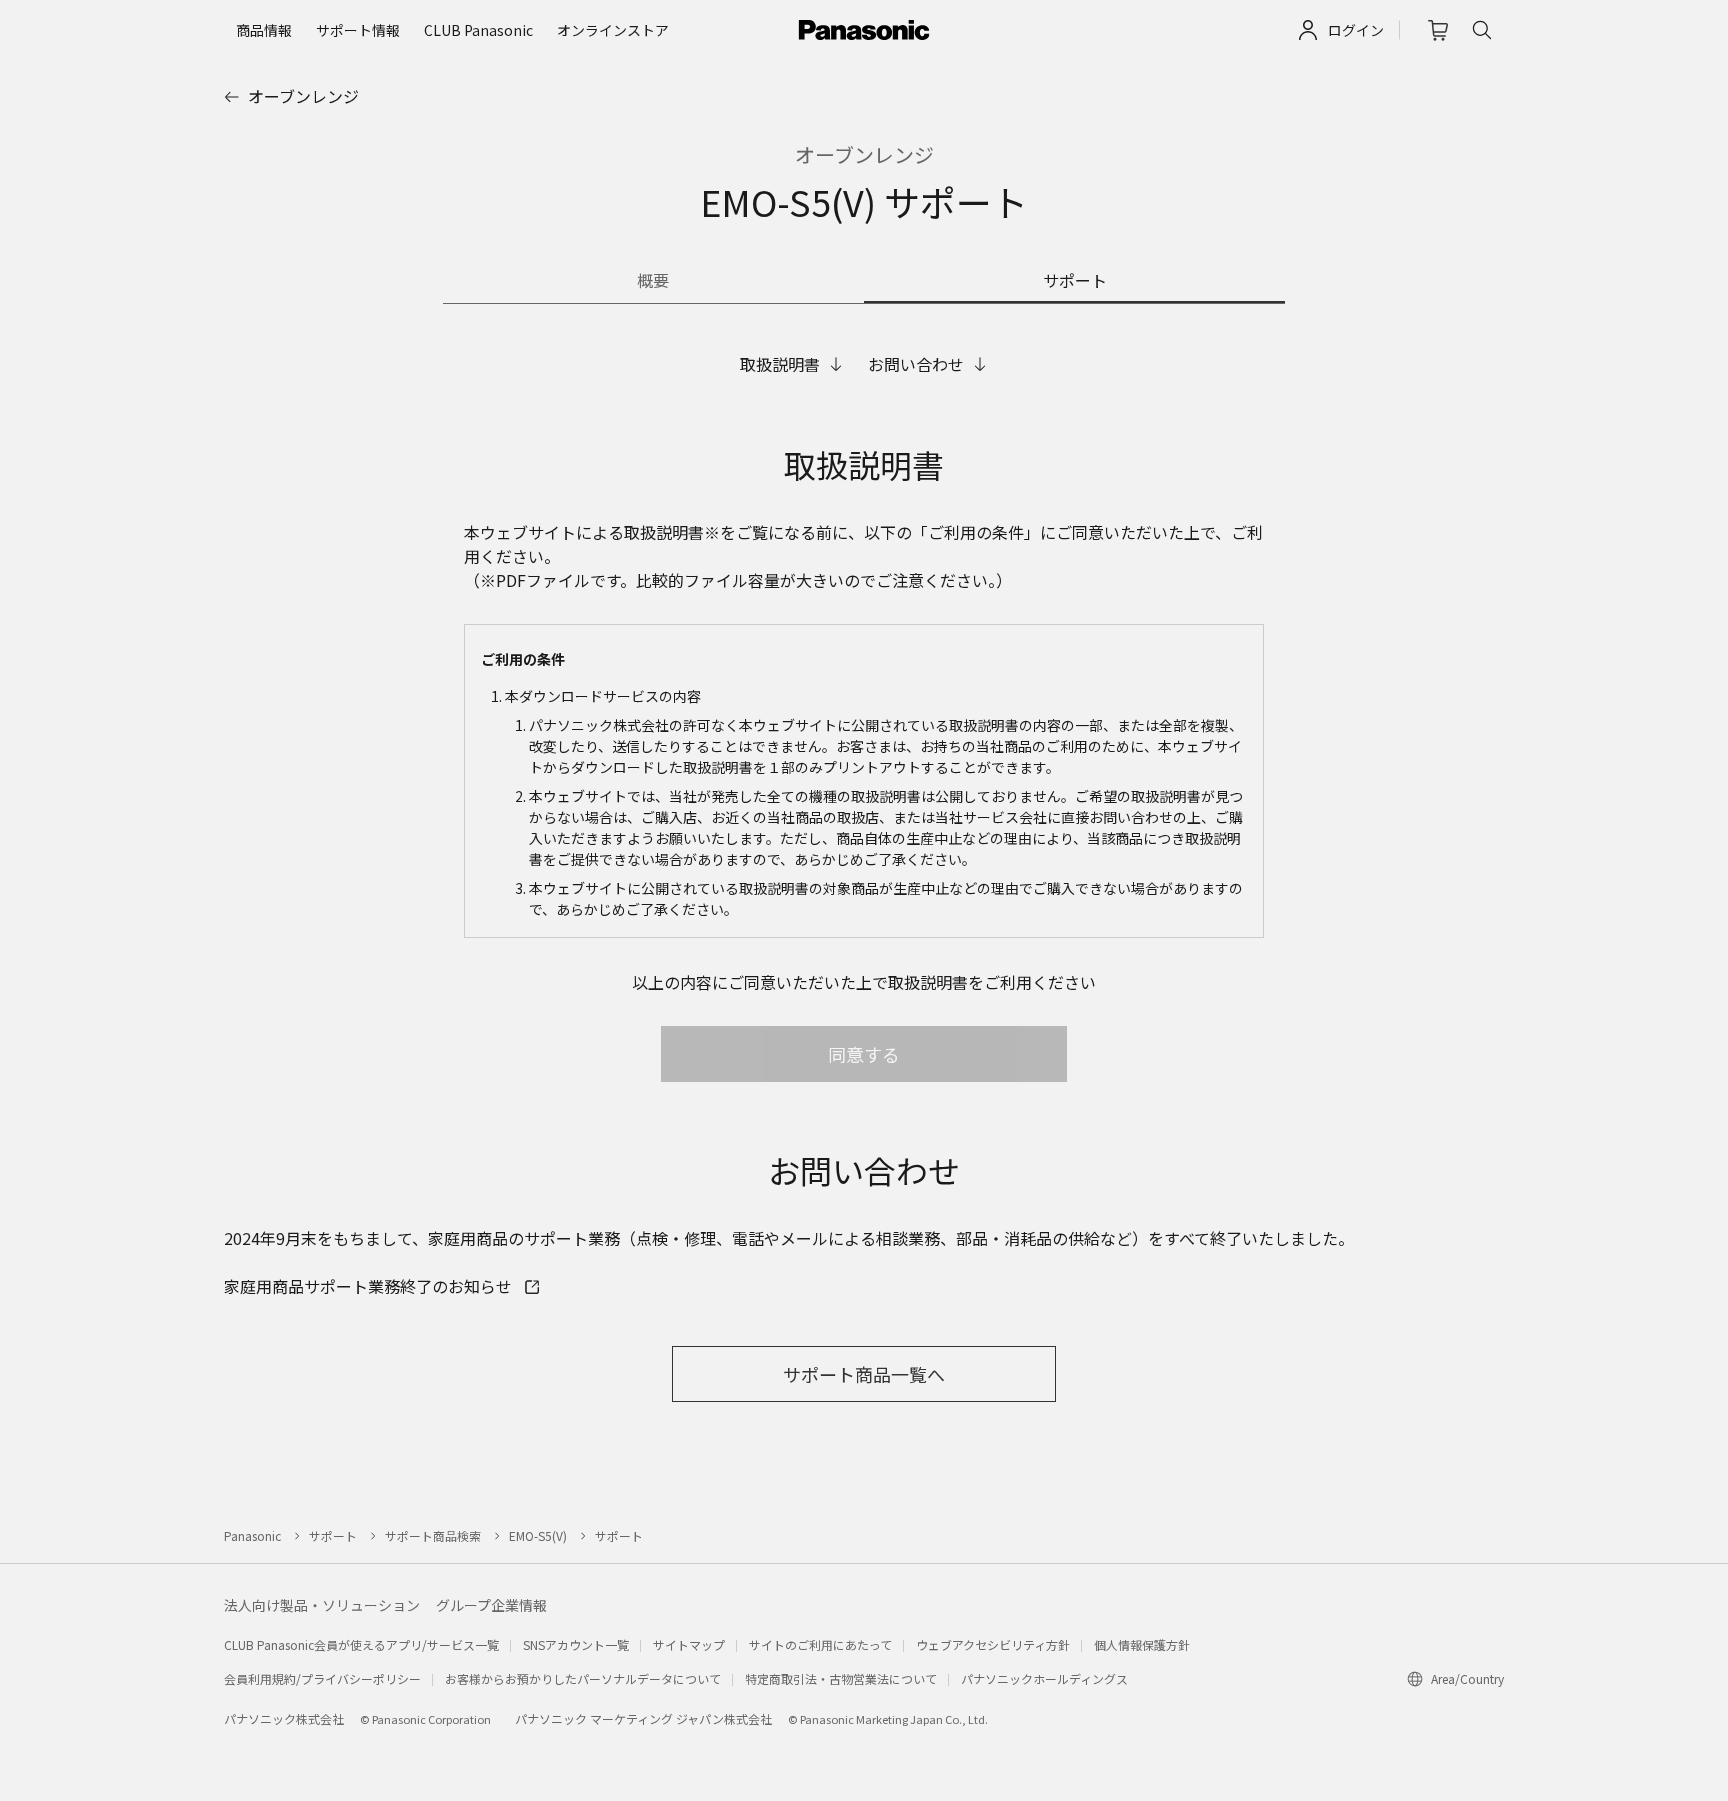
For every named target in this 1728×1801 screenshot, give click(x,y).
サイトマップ (689, 1644)
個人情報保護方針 (1142, 1644)
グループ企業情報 (491, 1605)
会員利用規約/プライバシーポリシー (322, 1678)
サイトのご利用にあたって (820, 1644)
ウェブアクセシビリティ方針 (993, 1644)
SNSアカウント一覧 (576, 1644)
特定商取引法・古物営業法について (841, 1678)
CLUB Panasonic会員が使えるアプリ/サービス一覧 (361, 1644)
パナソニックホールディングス (1044, 1678)
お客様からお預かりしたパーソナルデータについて (583, 1678)
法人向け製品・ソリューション (322, 1605)
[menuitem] (264, 30)
